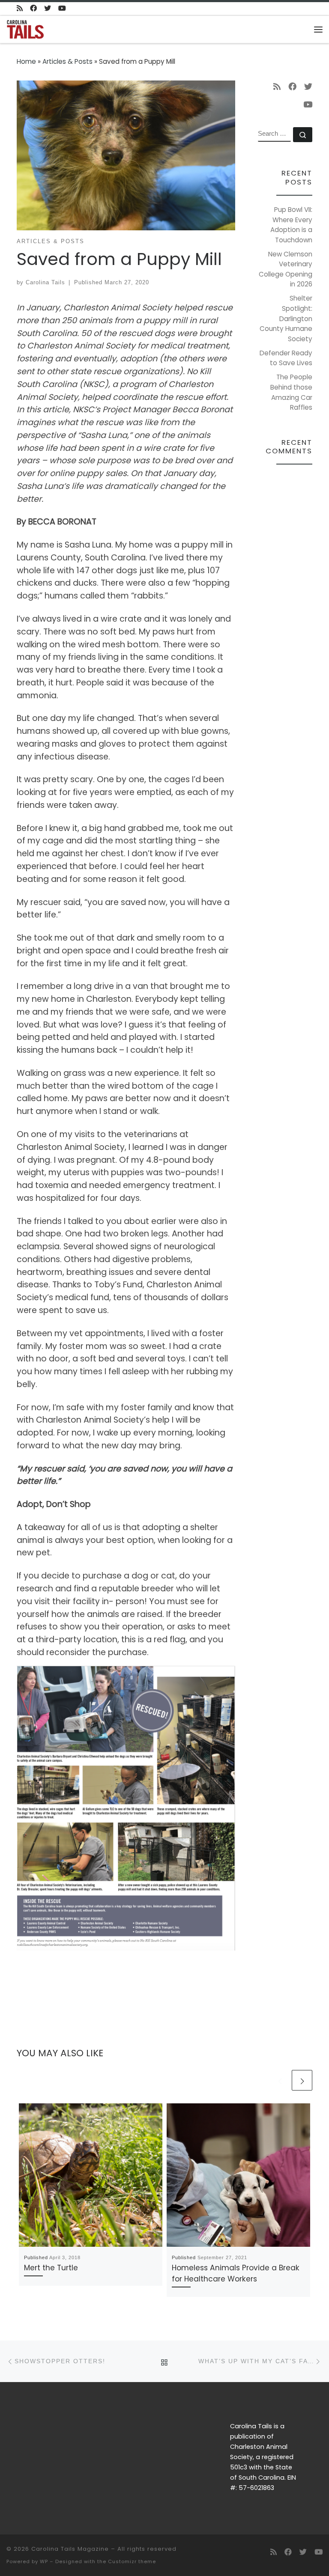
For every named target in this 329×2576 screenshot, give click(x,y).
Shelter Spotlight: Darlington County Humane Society (286, 318)
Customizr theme (132, 2561)
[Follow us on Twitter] (48, 9)
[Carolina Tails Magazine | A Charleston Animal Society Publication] (25, 28)
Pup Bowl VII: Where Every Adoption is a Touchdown (291, 225)
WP (44, 2561)
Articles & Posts (67, 61)
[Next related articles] (302, 2080)
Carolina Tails (45, 282)
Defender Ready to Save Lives (286, 358)
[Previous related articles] (280, 2080)
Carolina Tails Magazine (70, 2549)
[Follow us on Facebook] (33, 9)
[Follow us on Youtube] (62, 9)
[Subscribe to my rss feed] (20, 9)
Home (26, 61)
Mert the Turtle (51, 2268)
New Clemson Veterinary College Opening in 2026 (286, 269)
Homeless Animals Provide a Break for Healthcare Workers (236, 2273)
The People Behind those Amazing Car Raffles (291, 392)
